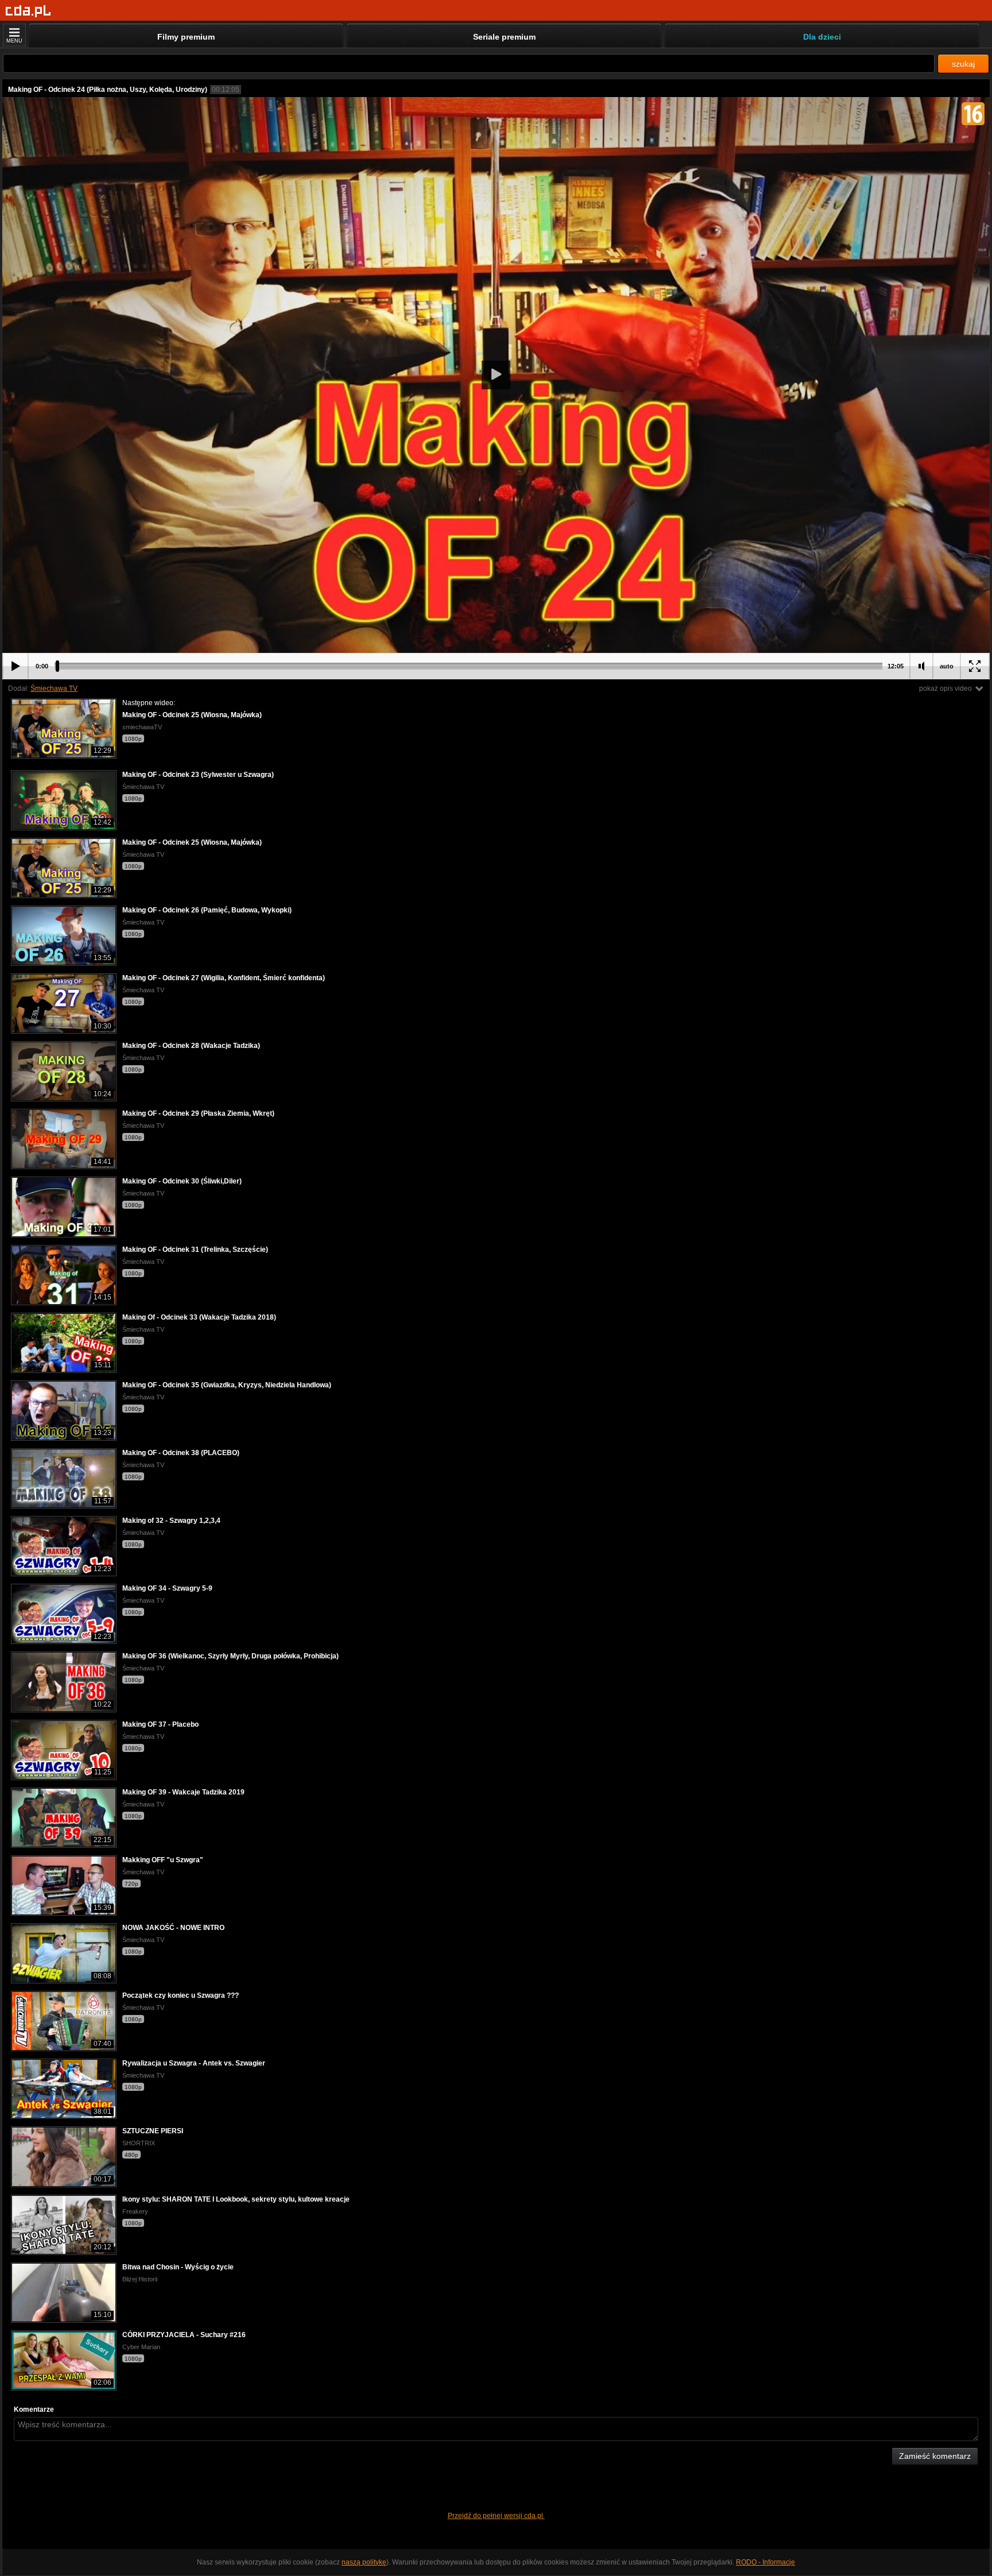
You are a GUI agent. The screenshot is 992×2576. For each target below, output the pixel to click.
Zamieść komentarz (935, 2456)
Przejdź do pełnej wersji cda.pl (496, 2516)
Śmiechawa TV (54, 689)
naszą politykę (364, 2562)
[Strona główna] (28, 11)
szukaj (963, 64)
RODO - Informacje (766, 2562)
